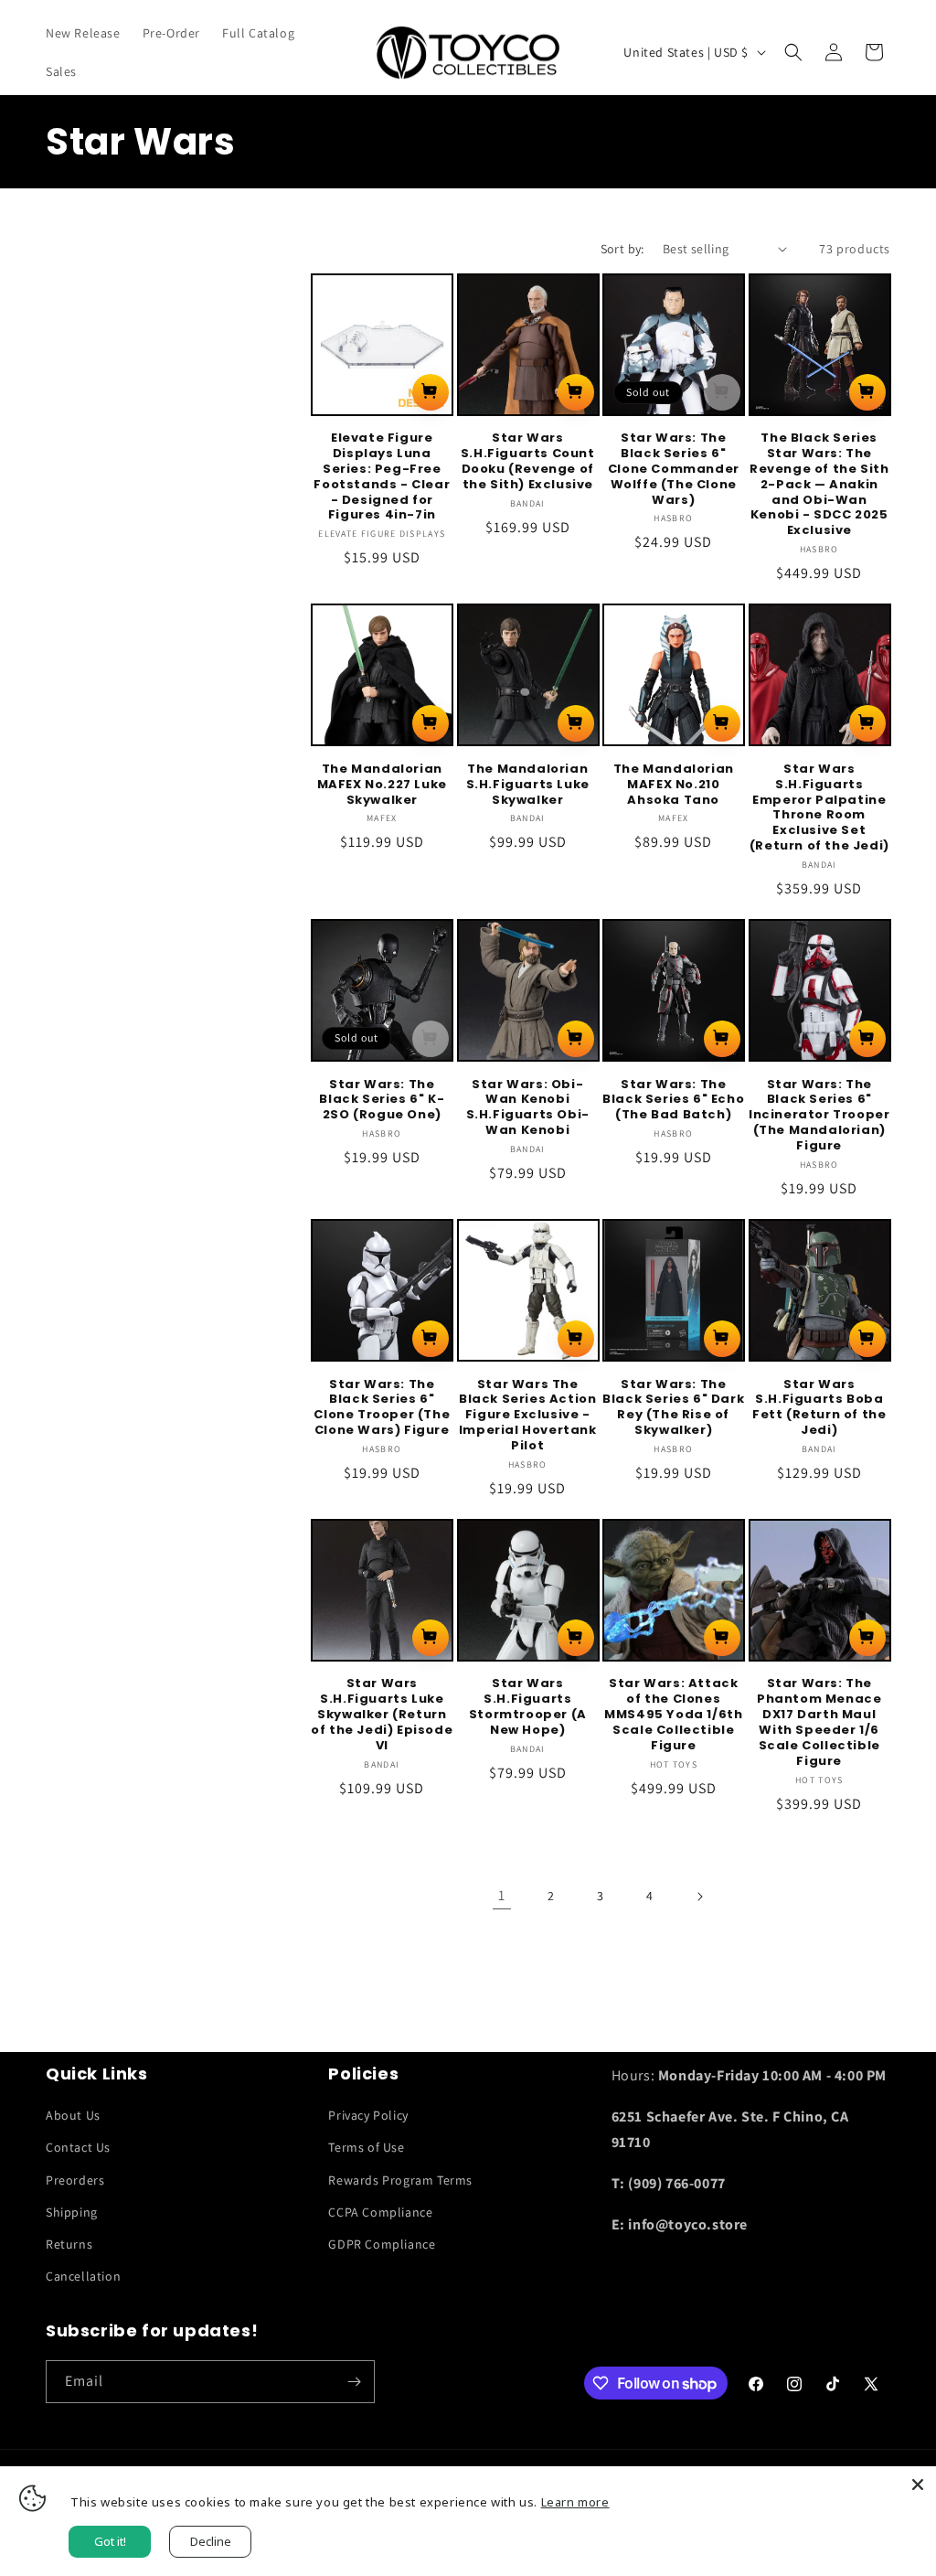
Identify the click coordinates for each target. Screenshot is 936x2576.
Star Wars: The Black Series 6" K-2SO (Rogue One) (382, 1101)
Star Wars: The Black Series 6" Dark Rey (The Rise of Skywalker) (673, 1408)
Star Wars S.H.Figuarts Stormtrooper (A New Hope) (528, 1707)
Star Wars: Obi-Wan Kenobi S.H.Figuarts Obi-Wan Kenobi (528, 1108)
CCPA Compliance (380, 2212)
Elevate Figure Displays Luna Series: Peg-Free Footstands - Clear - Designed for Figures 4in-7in (382, 477)
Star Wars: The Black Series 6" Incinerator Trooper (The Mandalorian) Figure (819, 1116)
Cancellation (83, 2276)
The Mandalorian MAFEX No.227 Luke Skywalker (382, 785)
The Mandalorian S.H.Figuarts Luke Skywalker (528, 785)
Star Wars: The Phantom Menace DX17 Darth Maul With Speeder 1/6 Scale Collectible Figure (819, 1722)
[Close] (918, 2485)
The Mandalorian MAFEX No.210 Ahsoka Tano (674, 785)
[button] (793, 52)
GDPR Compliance (382, 2244)
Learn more (575, 2502)
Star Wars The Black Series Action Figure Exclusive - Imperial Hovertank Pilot (528, 1416)
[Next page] (699, 1897)
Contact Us (78, 2147)
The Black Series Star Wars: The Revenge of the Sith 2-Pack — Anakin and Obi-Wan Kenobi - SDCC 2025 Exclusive (819, 485)
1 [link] (502, 1895)
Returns (69, 2244)
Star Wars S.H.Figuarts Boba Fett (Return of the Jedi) (819, 1408)
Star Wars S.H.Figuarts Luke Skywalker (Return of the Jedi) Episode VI (382, 1715)
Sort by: (622, 249)
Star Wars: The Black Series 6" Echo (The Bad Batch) (673, 1101)
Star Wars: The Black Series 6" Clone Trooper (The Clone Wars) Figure (382, 1408)
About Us (73, 2115)
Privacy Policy (368, 2115)
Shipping (72, 2212)
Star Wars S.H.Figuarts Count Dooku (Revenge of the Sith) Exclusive (528, 462)
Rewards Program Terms (400, 2180)
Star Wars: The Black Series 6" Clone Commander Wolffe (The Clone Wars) (674, 469)
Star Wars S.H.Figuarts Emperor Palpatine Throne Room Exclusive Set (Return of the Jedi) (819, 808)
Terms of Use (366, 2147)
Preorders (75, 2180)
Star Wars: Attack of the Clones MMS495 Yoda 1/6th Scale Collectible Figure (673, 1715)
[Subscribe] (354, 2382)
